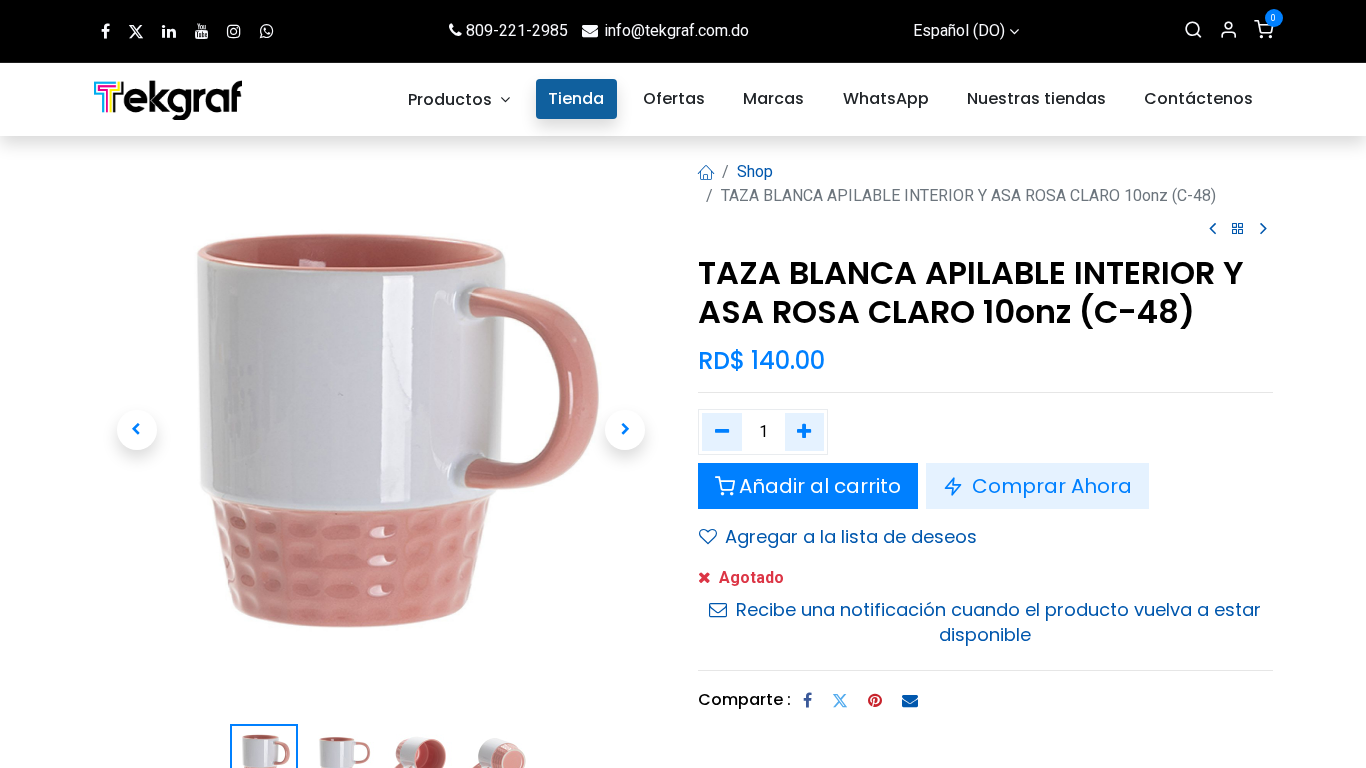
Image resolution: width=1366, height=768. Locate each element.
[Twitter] (840, 700)
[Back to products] (1238, 229)
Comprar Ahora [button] (1049, 486)
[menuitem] (459, 99)
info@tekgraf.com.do (676, 30)
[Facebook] (807, 700)
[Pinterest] (875, 700)
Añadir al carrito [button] (820, 486)
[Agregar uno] (805, 432)
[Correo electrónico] (910, 700)
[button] (137, 430)
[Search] (1193, 31)
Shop (755, 171)
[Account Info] (1228, 31)
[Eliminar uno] (722, 432)
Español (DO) (959, 30)
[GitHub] (267, 31)
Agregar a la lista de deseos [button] (851, 536)
